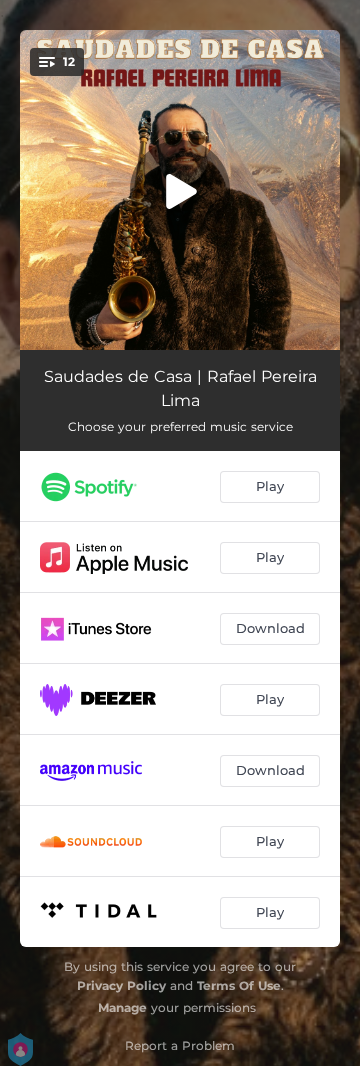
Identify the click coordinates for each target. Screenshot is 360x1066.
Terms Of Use (239, 985)
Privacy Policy (121, 985)
